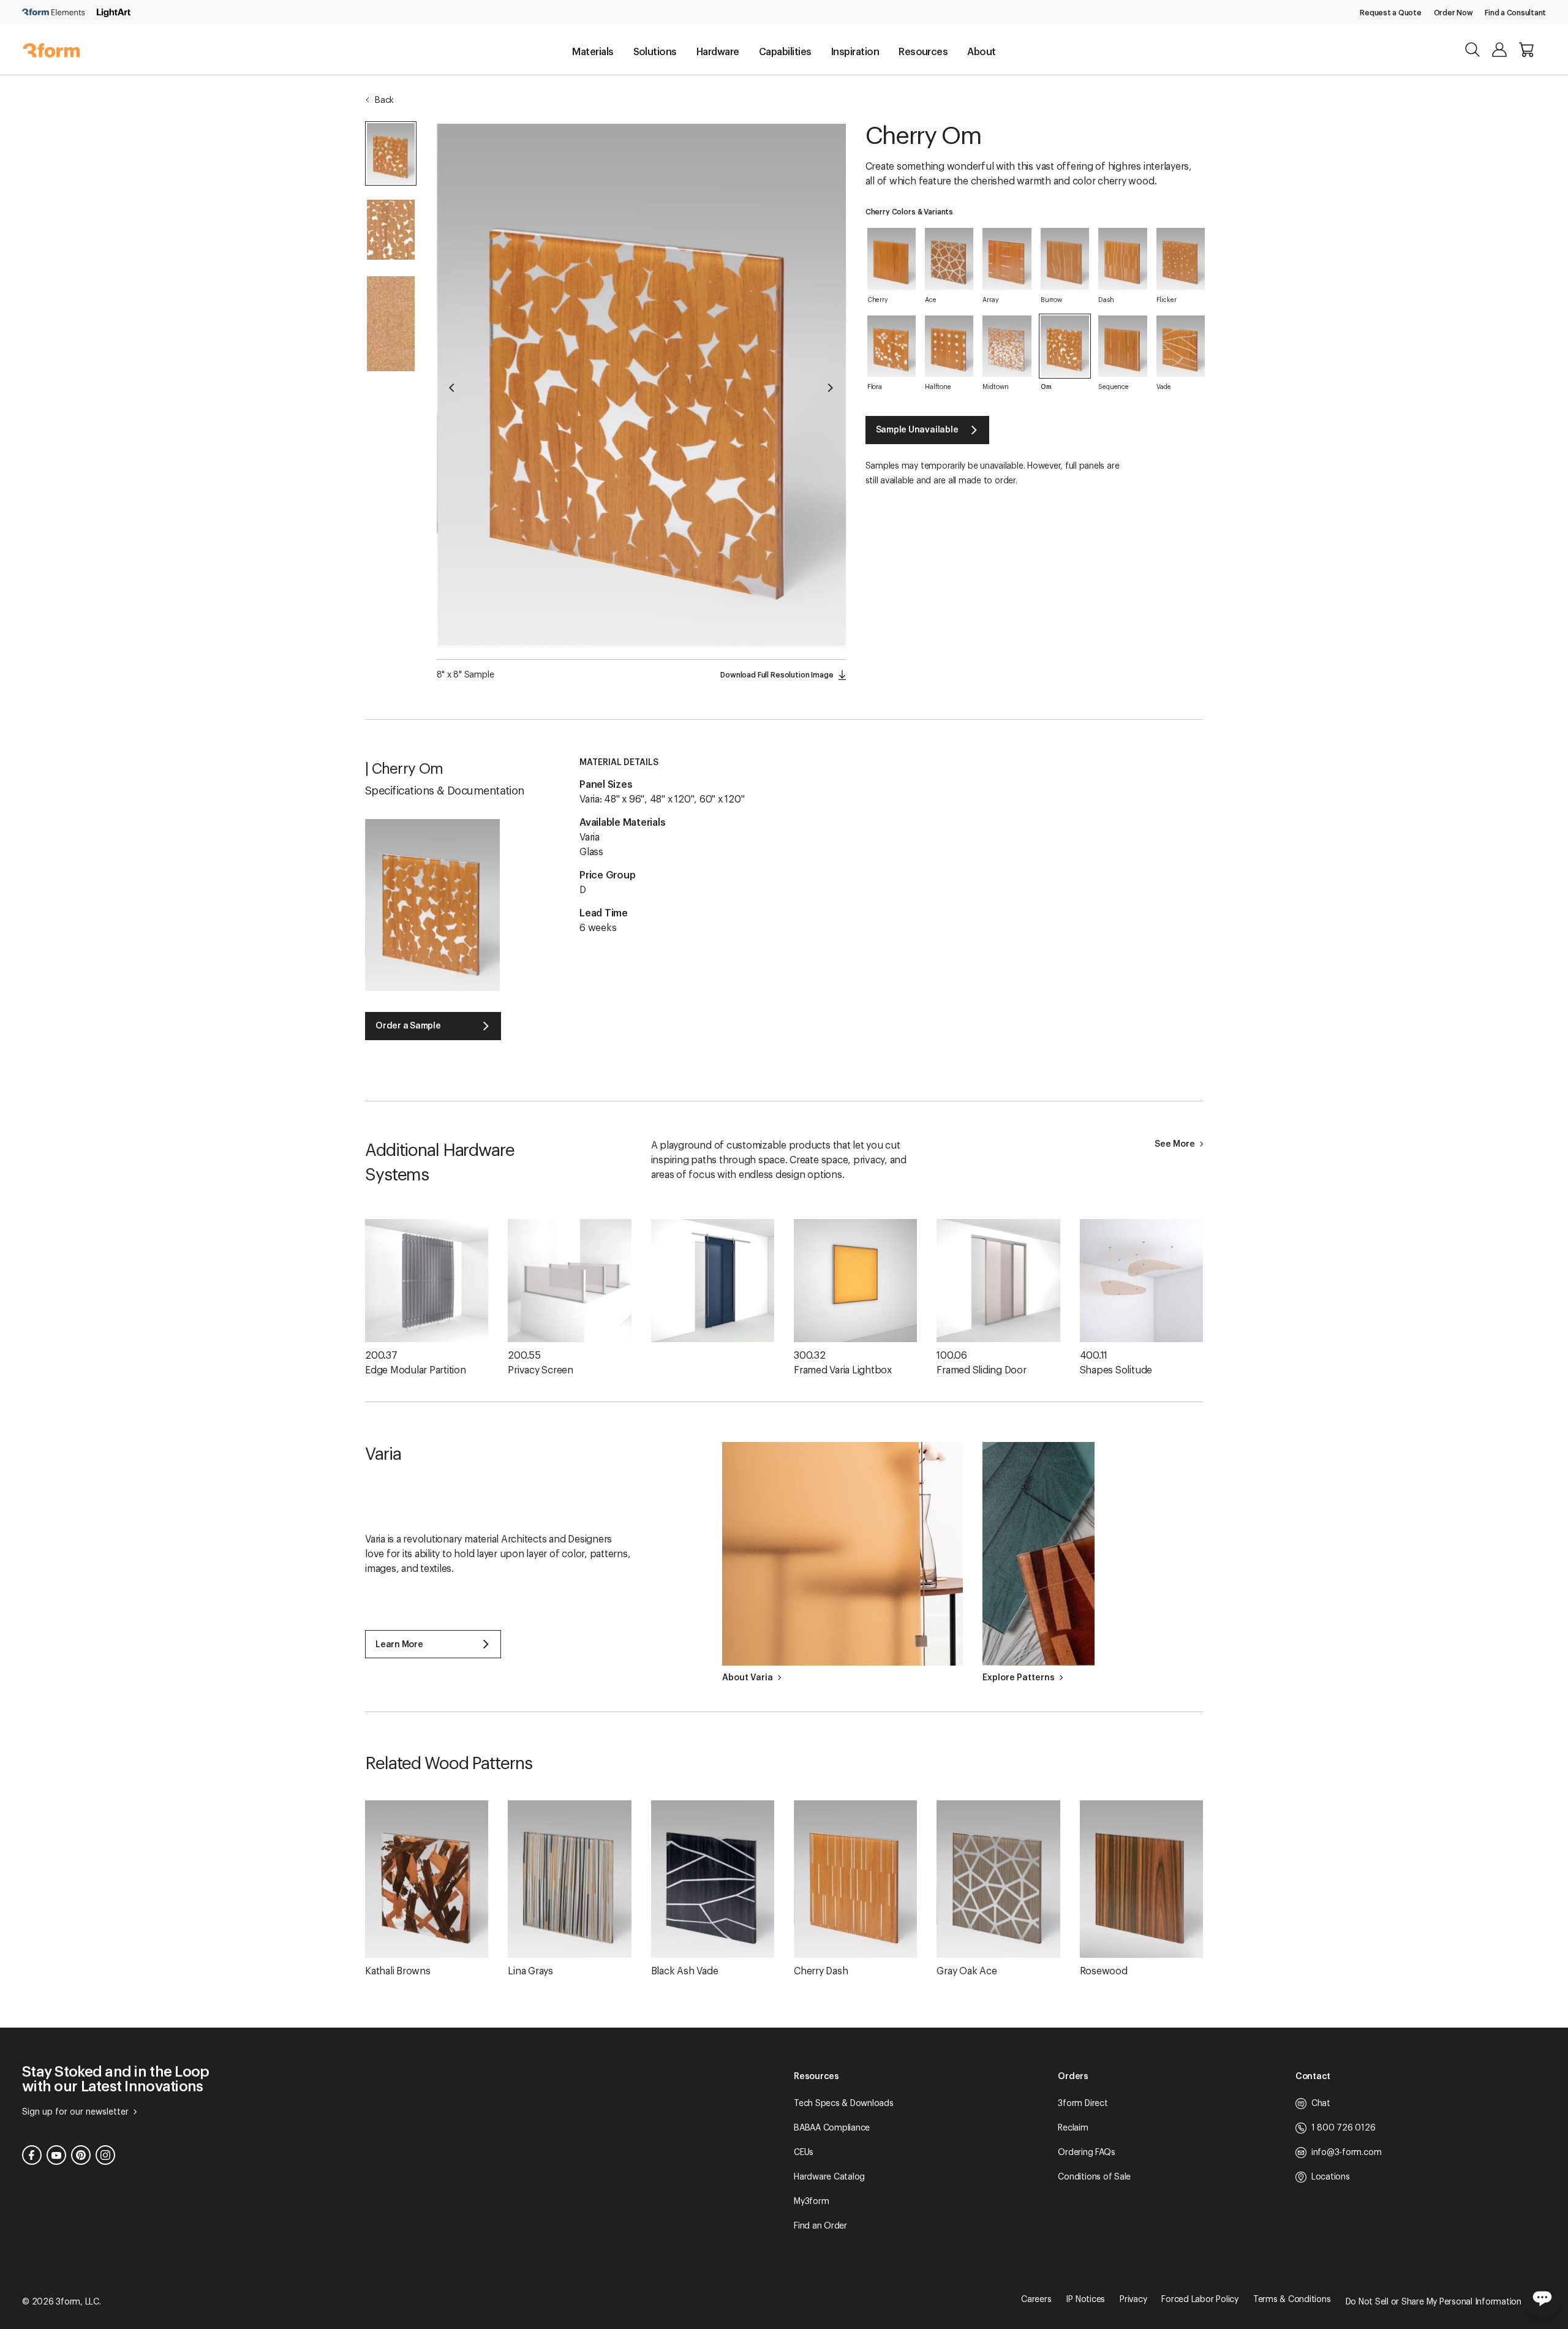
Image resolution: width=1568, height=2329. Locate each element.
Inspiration (855, 52)
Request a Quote (1390, 13)
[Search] (1472, 50)
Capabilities (785, 52)
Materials (593, 52)
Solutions (655, 52)
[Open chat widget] (1542, 2297)
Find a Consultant (1515, 13)
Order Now (1453, 13)
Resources (923, 52)
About (981, 52)
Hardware (718, 52)
